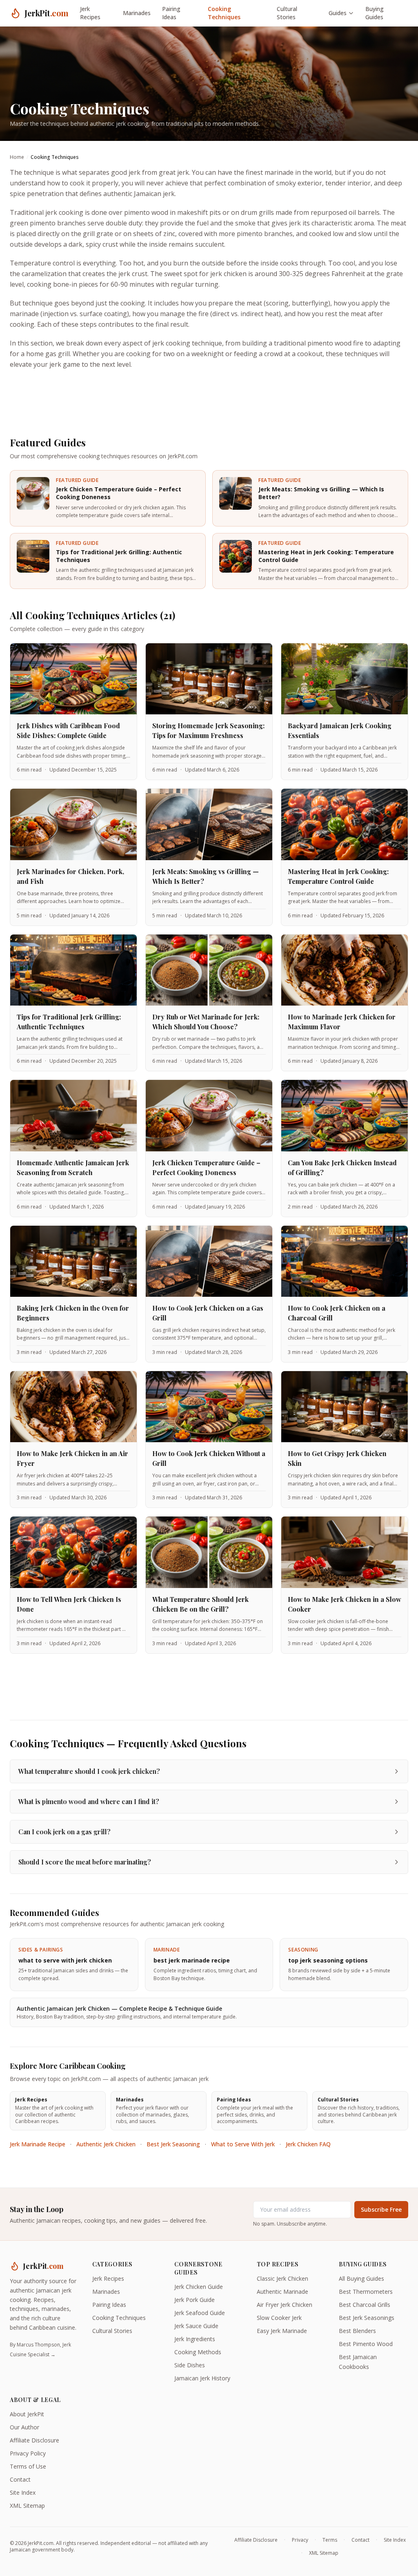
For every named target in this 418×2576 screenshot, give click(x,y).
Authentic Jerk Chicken (106, 2144)
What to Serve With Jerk (243, 2144)
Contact (20, 2479)
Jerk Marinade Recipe (38, 2144)
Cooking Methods (198, 2352)
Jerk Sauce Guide (196, 2326)
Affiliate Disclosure (34, 2440)
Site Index (23, 2492)
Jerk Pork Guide (195, 2300)
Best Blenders (357, 2331)
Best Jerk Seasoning (173, 2144)
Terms (330, 2540)
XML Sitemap (27, 2506)
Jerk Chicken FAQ (308, 2144)
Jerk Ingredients (195, 2339)
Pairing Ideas (171, 13)
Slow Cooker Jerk (279, 2318)
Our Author (24, 2427)
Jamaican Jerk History (202, 2378)
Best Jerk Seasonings (367, 2318)
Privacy (300, 2540)
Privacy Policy (28, 2453)
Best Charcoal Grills (365, 2305)
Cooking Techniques (224, 13)
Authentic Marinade (282, 2292)
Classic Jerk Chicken (282, 2278)
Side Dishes (190, 2365)
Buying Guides (375, 13)
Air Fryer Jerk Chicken (285, 2305)
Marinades (137, 13)
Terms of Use (28, 2466)
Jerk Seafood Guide (200, 2313)
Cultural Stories (287, 13)
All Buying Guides (361, 2278)
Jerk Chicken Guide (199, 2287)
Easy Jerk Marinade (282, 2331)
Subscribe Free (381, 2209)
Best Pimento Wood (366, 2344)
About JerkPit (27, 2414)
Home (17, 157)
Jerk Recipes (90, 13)
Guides (338, 13)
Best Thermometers (366, 2292)
